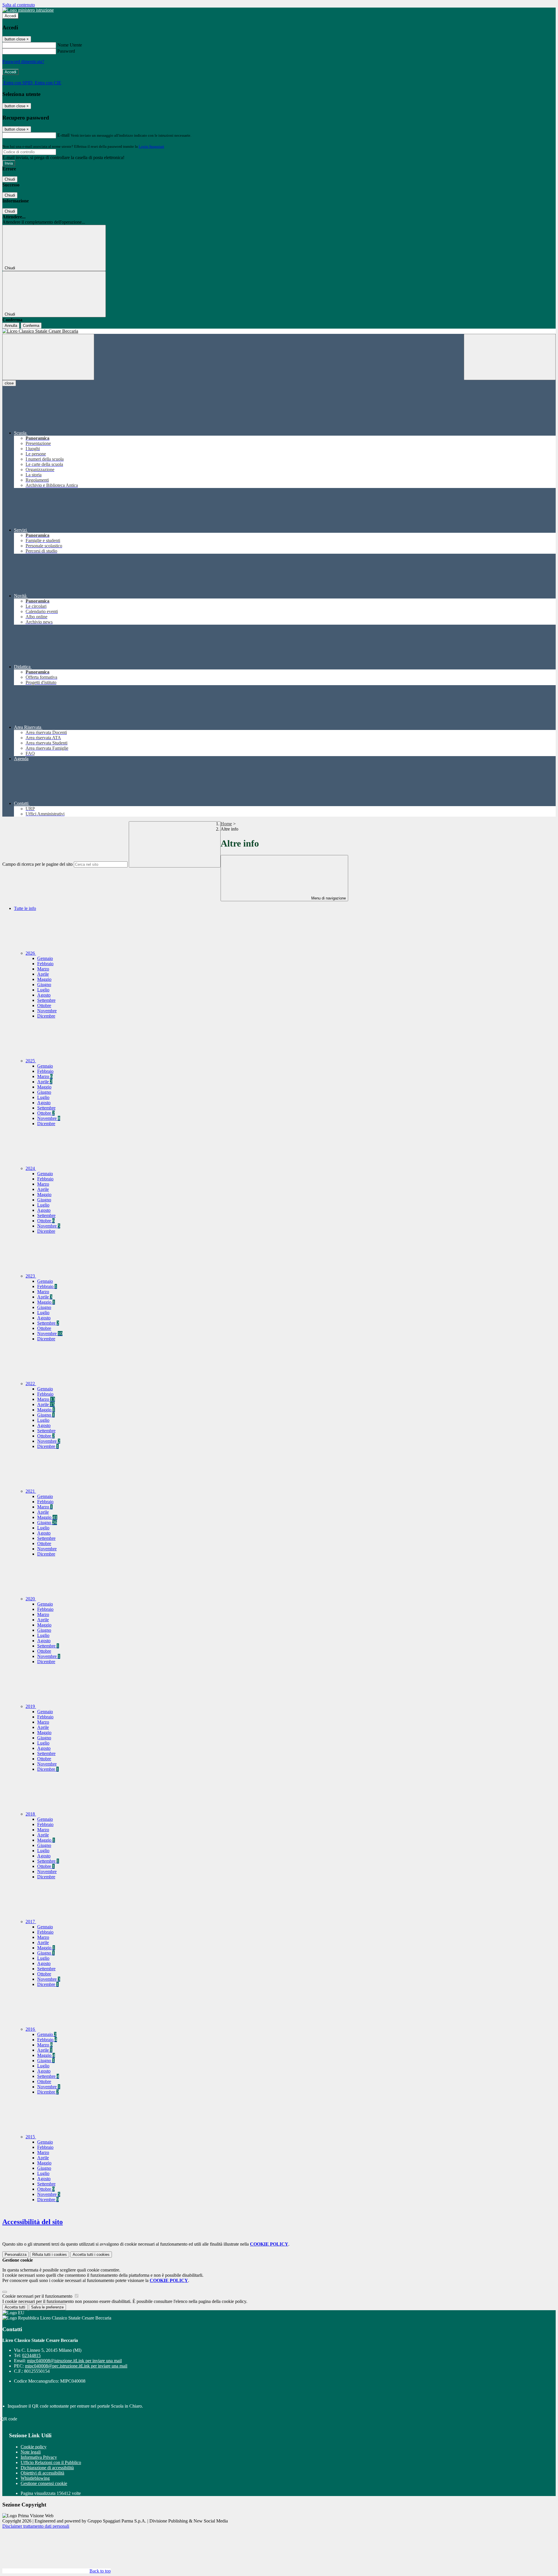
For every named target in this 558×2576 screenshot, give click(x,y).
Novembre (47, 1011)
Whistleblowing (35, 2478)
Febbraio (45, 964)
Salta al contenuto (19, 5)
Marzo (43, 969)
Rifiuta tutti (50, 2255)
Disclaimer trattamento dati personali (36, 2526)
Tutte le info (25, 908)
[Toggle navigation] (48, 357)
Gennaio (45, 958)
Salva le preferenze (47, 2307)
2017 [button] (31, 1922)
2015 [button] (31, 2137)
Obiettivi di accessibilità (42, 2473)
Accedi (10, 16)
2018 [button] (31, 1814)
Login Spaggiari (151, 146)
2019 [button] (31, 1706)
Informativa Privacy (39, 2457)
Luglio (43, 990)
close (9, 383)
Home (226, 824)
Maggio (44, 979)
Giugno (44, 985)
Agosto (44, 995)
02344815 (31, 2355)
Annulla (11, 326)
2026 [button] (31, 953)
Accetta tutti (91, 2255)
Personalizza (16, 2255)
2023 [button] (31, 1276)
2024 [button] (31, 1168)
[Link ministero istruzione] (28, 10)
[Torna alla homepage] (279, 331)
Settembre (46, 1000)
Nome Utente (70, 45)
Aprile (43, 974)
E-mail (63, 135)
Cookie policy (34, 2447)
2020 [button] (31, 1599)
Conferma (31, 326)
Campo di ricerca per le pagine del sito (37, 864)
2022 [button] (31, 1384)
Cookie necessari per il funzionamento (38, 2296)
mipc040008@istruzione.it (74, 2361)
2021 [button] (31, 1491)
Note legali (31, 2452)
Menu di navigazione (328, 898)
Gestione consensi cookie (44, 2483)
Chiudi (10, 179)
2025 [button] (31, 1061)
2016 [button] (31, 2029)
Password (66, 51)
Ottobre (44, 1005)
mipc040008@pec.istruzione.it (76, 2366)
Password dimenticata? (23, 62)
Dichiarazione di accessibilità (47, 2468)
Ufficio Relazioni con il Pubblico (51, 2462)
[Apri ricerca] (510, 357)
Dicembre (46, 1016)
